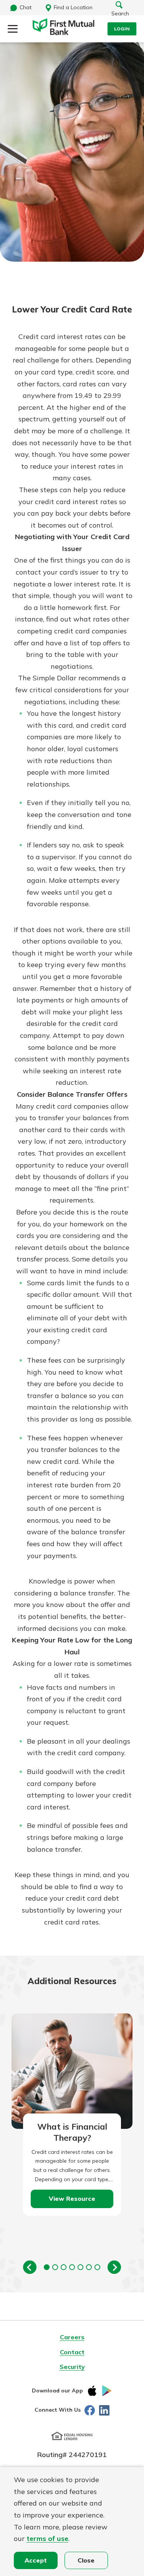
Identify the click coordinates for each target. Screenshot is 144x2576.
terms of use (47, 2538)
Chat (26, 7)
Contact (72, 2352)
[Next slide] (114, 2267)
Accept (36, 2560)
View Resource (72, 2198)
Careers (72, 2337)
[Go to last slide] (30, 2267)
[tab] (47, 2267)
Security (72, 2367)
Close (86, 2560)
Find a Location (73, 7)
